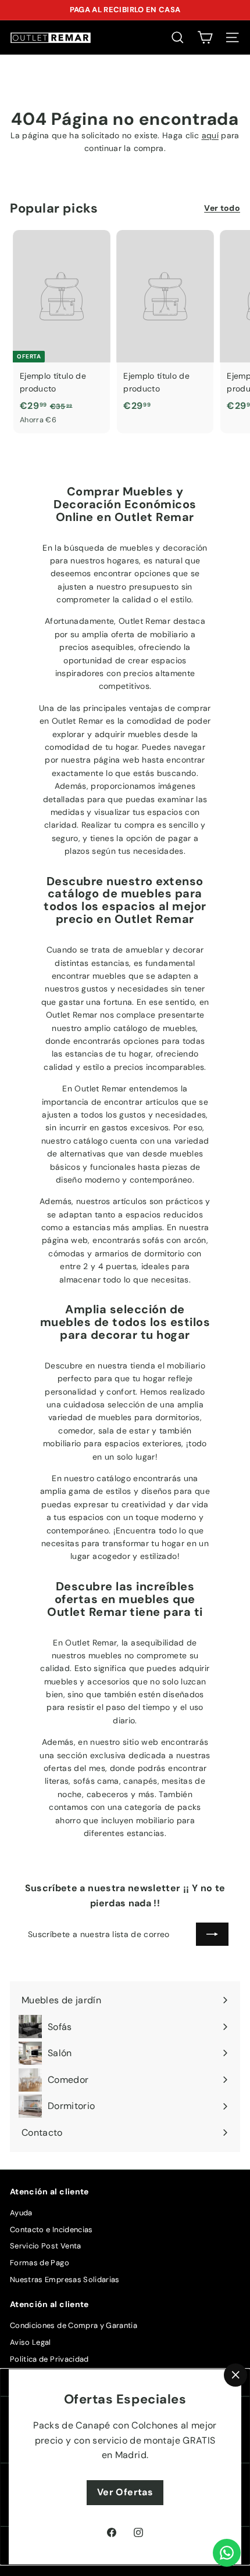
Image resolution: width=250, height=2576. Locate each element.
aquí (210, 135)
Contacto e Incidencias (51, 2230)
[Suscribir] (212, 1934)
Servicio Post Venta (46, 2246)
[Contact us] (227, 2553)
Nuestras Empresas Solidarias (65, 2279)
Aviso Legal (31, 2342)
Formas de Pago (40, 2263)
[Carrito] (205, 37)
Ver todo (222, 208)
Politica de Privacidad (49, 2359)
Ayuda (21, 2213)
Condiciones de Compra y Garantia (74, 2325)
